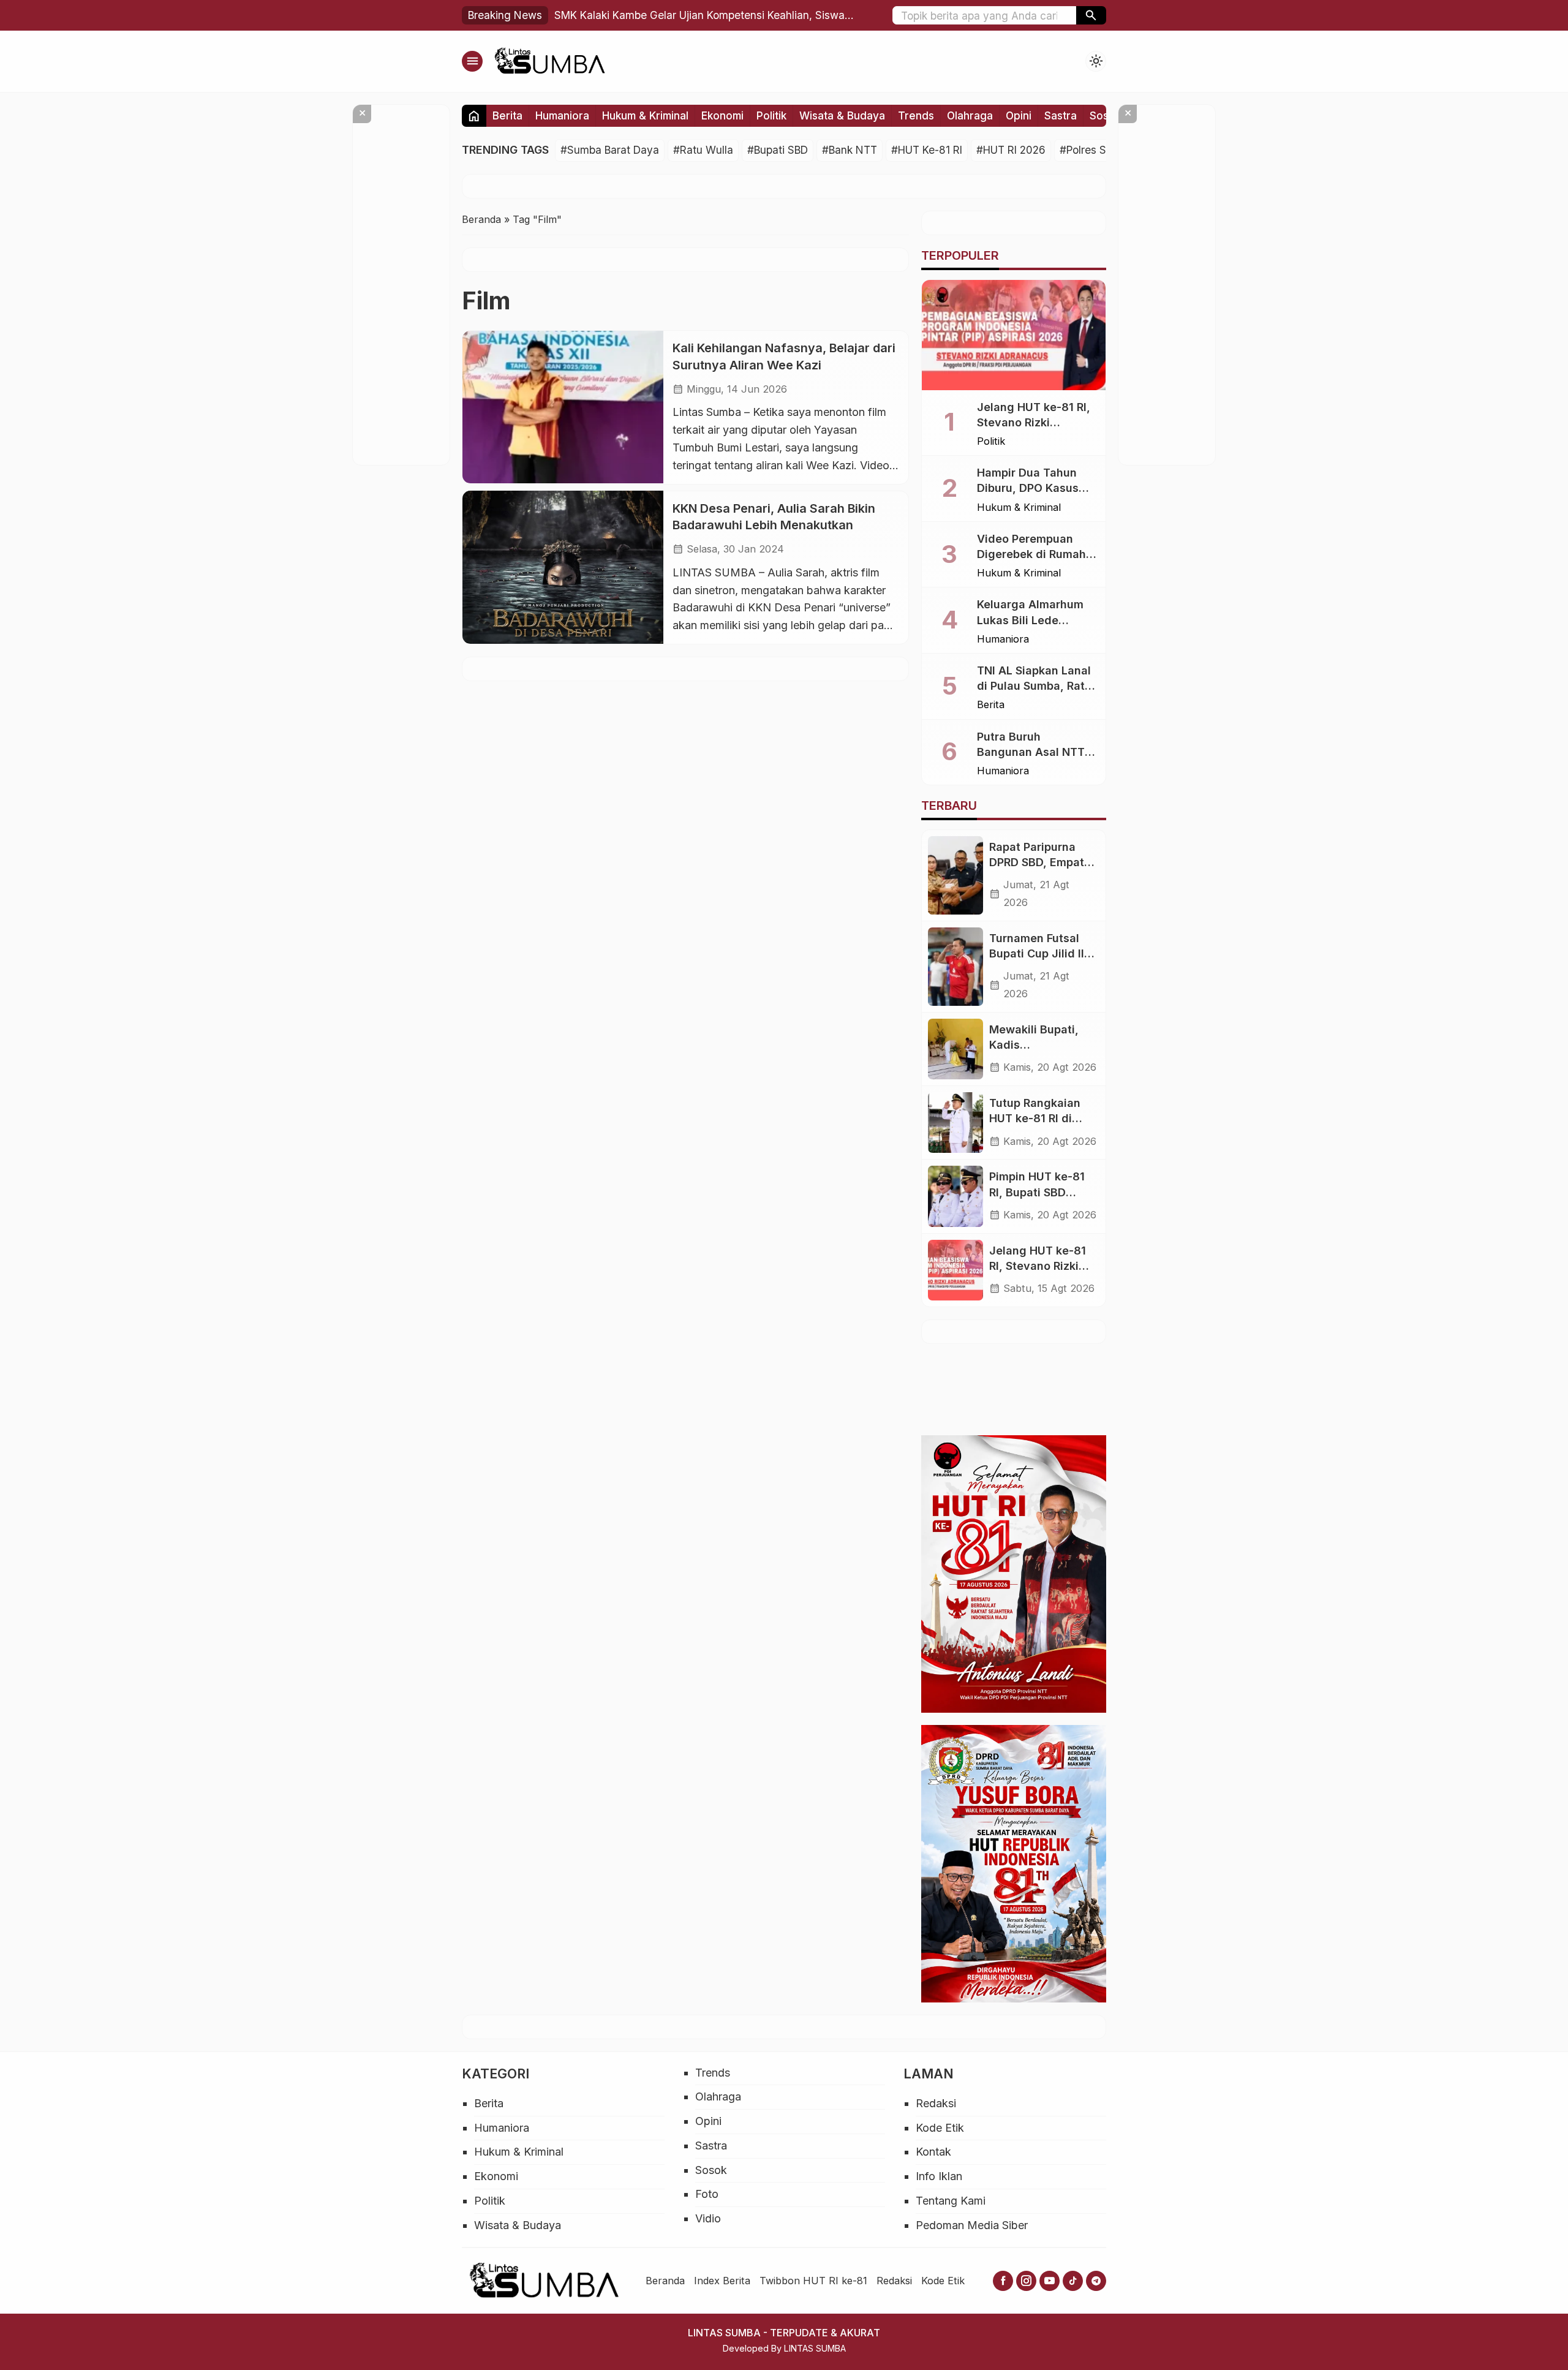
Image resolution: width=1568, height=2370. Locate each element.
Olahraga (970, 115)
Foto (707, 2194)
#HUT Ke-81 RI (927, 150)
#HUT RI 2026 (1011, 150)
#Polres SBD (1090, 150)
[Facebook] (1003, 2281)
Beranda (665, 2281)
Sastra (1061, 115)
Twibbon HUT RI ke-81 (813, 2281)
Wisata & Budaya (842, 115)
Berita (507, 115)
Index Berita (722, 2281)
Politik (771, 115)
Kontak (933, 2152)
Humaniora (562, 115)
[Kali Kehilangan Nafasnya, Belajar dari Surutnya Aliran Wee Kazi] (563, 407)
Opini (1019, 115)
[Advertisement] (1243, 1387)
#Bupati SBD (778, 150)
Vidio (708, 2218)
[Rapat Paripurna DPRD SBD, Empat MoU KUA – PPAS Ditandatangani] (956, 875)
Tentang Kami (951, 2201)
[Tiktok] (1073, 2281)
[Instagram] (1026, 2281)
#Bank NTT (850, 150)
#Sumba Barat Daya (610, 150)
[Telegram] (1096, 2281)
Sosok (1105, 115)
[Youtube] (1050, 2281)
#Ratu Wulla (703, 150)
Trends (916, 115)
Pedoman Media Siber (972, 2225)
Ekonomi (722, 115)
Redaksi (936, 2103)
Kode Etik (940, 2128)
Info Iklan (939, 2176)
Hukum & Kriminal (645, 115)
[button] (1091, 15)
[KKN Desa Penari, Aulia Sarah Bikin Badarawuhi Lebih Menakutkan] (563, 567)
